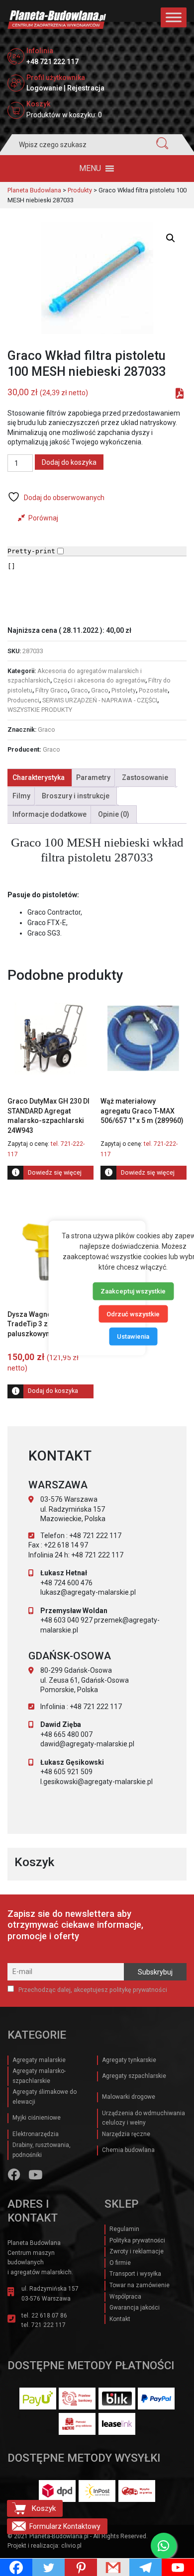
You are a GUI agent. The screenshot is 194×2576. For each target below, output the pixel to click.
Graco (79, 690)
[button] (90, 169)
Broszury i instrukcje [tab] (76, 796)
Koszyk (44, 2508)
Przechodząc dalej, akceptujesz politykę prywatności (92, 1990)
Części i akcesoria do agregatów (99, 680)
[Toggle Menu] (174, 17)
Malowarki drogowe (129, 2097)
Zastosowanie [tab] (145, 777)
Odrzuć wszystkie (133, 1314)
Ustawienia (133, 1336)
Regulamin (124, 2229)
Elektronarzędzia (36, 2134)
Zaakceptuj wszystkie (133, 1291)
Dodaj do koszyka (69, 462)
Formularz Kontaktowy (65, 2526)
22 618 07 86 (49, 2316)
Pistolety (124, 690)
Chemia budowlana (128, 2150)
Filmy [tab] (21, 796)
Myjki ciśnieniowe (37, 2118)
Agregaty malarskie (39, 2060)
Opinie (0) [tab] (114, 814)
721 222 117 (48, 2325)
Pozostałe (153, 690)
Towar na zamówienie (140, 2285)
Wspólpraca (125, 2297)
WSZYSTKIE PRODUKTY (40, 710)
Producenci (23, 700)
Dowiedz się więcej (55, 1172)
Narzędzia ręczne (126, 2134)
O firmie (120, 2263)
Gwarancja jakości (135, 2308)
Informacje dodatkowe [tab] (49, 814)
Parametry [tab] (93, 777)
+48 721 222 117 (52, 62)
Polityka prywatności (137, 2240)
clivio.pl (71, 2546)
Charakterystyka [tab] (39, 777)
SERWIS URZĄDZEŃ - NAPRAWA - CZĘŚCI (100, 700)
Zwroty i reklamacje (137, 2251)
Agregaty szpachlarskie (134, 2076)
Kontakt (120, 2319)
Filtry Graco (51, 690)
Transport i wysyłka (135, 2274)
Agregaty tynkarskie (129, 2060)
